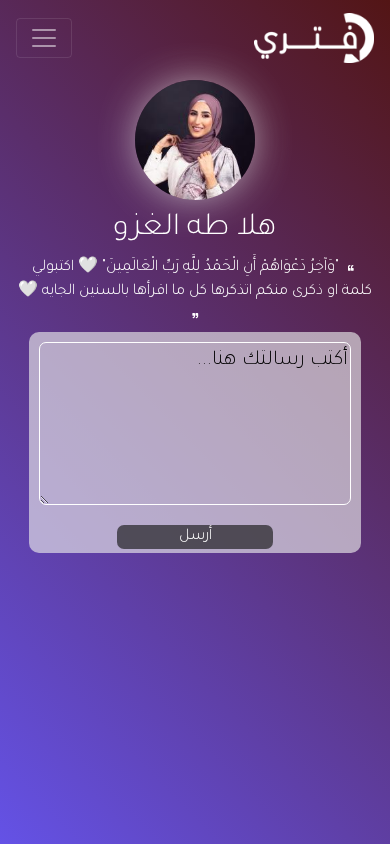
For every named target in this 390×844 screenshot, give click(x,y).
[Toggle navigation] (44, 38)
